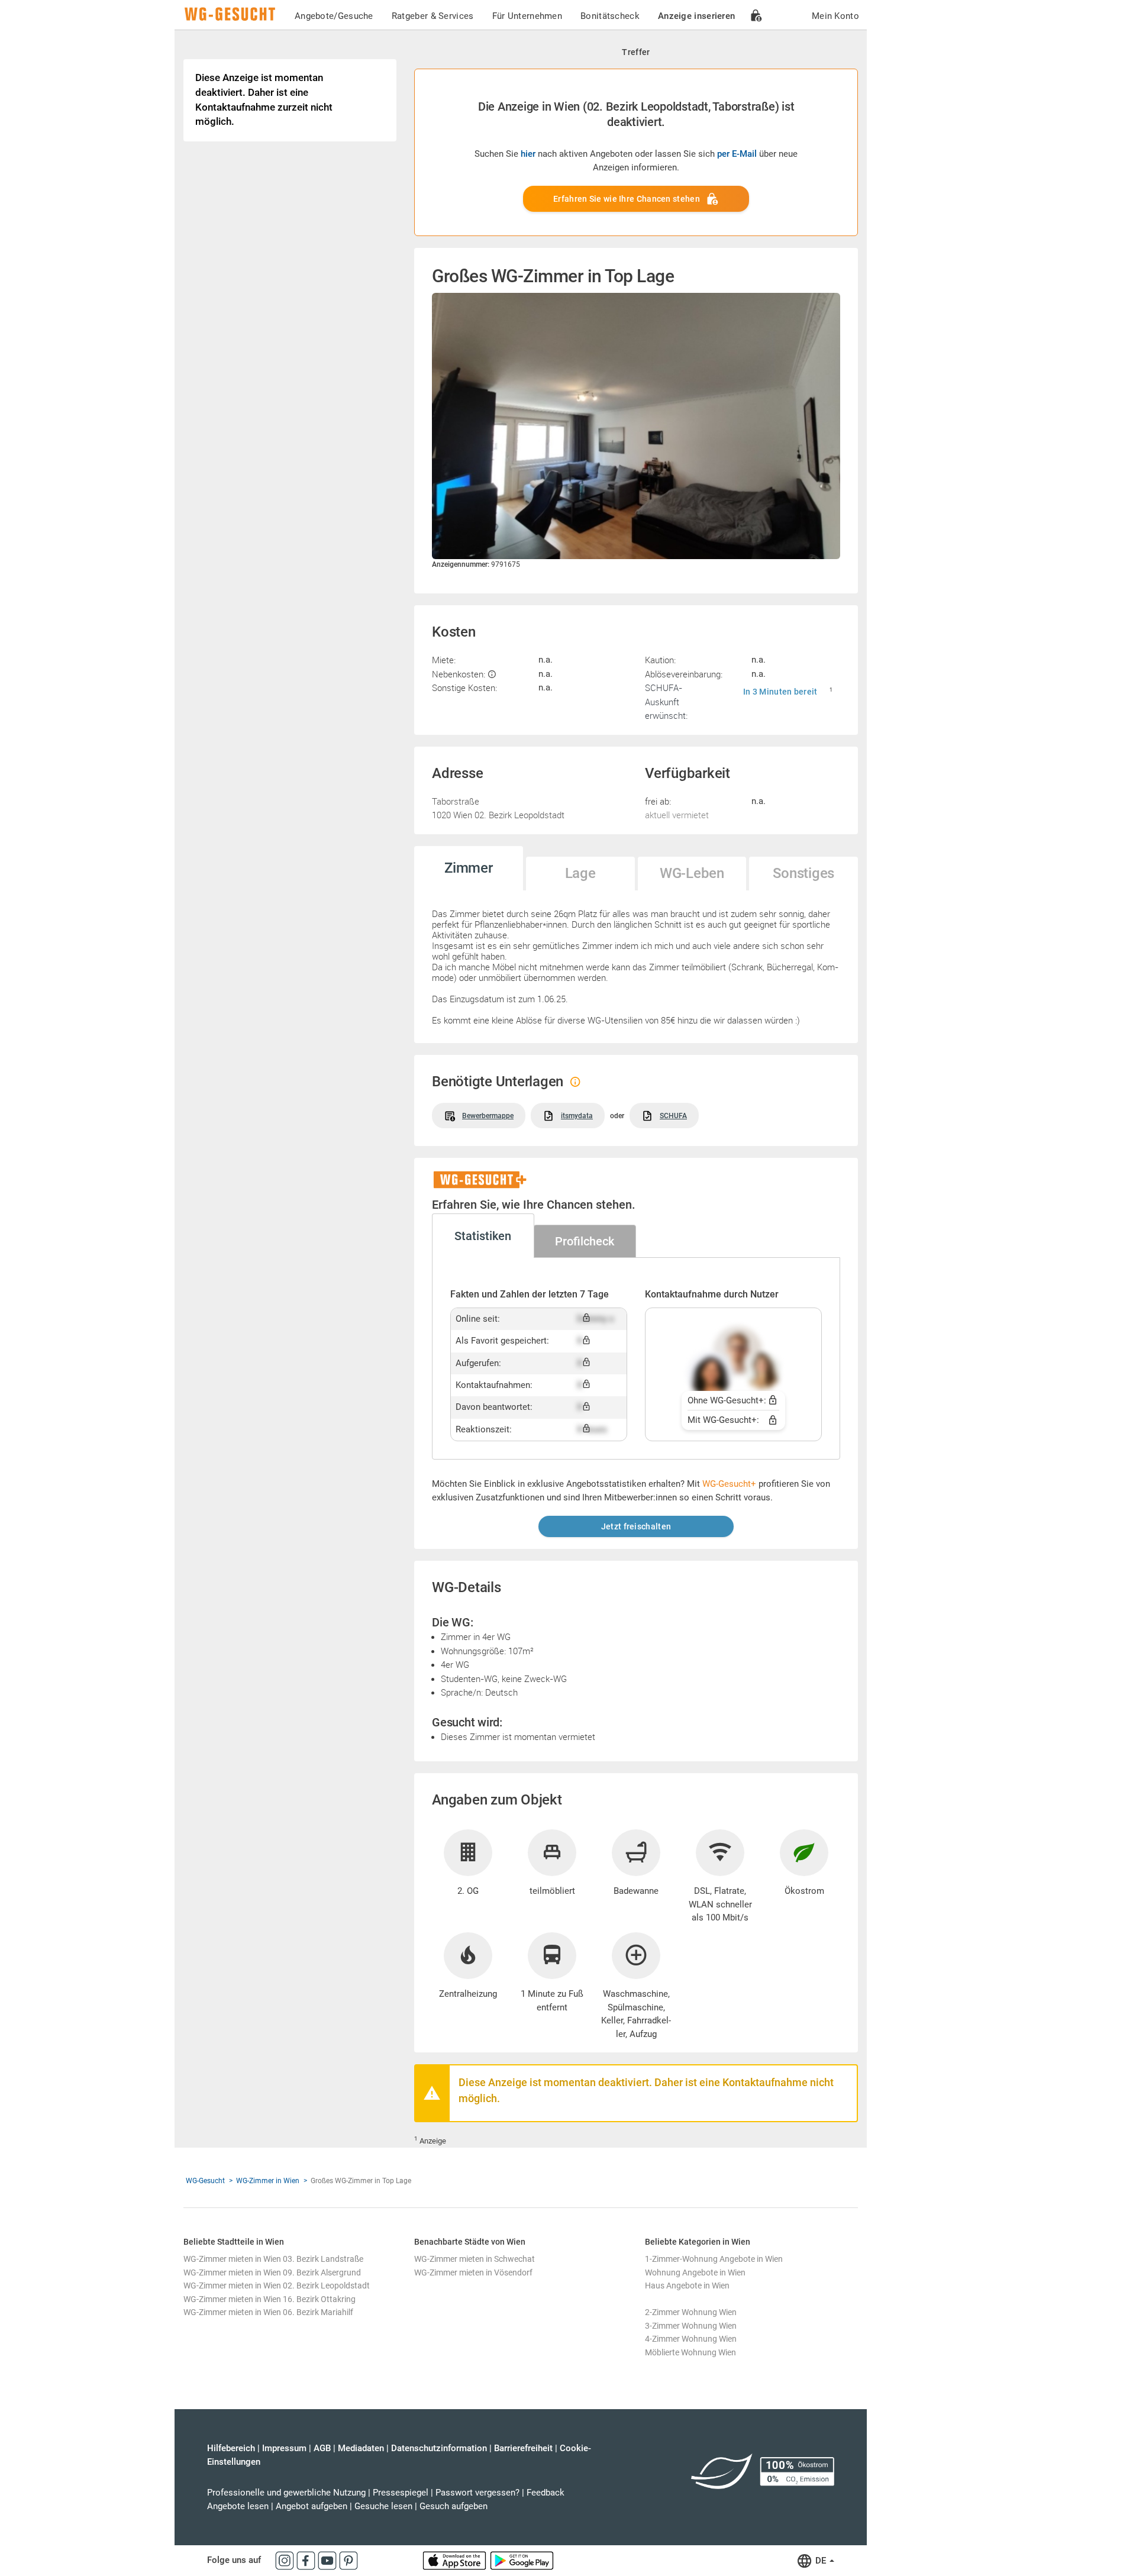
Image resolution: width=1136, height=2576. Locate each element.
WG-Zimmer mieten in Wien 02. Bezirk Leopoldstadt (277, 2286)
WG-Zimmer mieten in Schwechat (475, 2259)
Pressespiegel (401, 2493)
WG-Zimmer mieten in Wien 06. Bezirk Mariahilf (268, 2312)
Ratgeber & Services (433, 16)
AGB (322, 2448)
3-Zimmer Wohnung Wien (691, 2326)
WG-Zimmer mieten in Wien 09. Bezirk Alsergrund (272, 2272)
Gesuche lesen (383, 2506)
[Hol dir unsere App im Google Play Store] (522, 2560)
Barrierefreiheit (523, 2448)
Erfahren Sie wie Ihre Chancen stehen (627, 199)
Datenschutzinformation (439, 2448)
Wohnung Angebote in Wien (695, 2272)
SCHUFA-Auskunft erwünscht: (666, 701)
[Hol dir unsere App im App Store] (456, 2560)
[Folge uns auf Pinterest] (348, 2560)
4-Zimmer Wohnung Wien (691, 2339)
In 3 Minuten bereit (780, 692)
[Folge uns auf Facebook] (307, 2560)
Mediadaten (361, 2448)
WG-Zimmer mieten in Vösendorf (473, 2272)
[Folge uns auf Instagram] (286, 2560)
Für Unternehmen (527, 16)
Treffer (636, 52)
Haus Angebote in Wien (687, 2286)
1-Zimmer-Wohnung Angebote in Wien (714, 2259)
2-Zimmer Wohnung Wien (691, 2312)
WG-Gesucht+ (729, 1484)
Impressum (284, 2448)
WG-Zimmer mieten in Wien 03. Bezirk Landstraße (273, 2259)
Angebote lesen (238, 2506)
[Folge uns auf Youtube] (328, 2560)
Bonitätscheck (610, 16)
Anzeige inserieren (696, 16)
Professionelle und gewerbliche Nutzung (286, 2493)
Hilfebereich (231, 2448)
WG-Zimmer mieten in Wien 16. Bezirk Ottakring (270, 2299)
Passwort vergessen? (477, 2493)
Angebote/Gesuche (334, 16)
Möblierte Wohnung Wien (690, 2352)
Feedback (546, 2493)
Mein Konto (835, 16)
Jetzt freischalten (636, 1526)
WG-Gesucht (205, 2181)
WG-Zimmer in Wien (268, 2181)
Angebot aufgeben (312, 2506)
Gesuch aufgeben (454, 2506)
